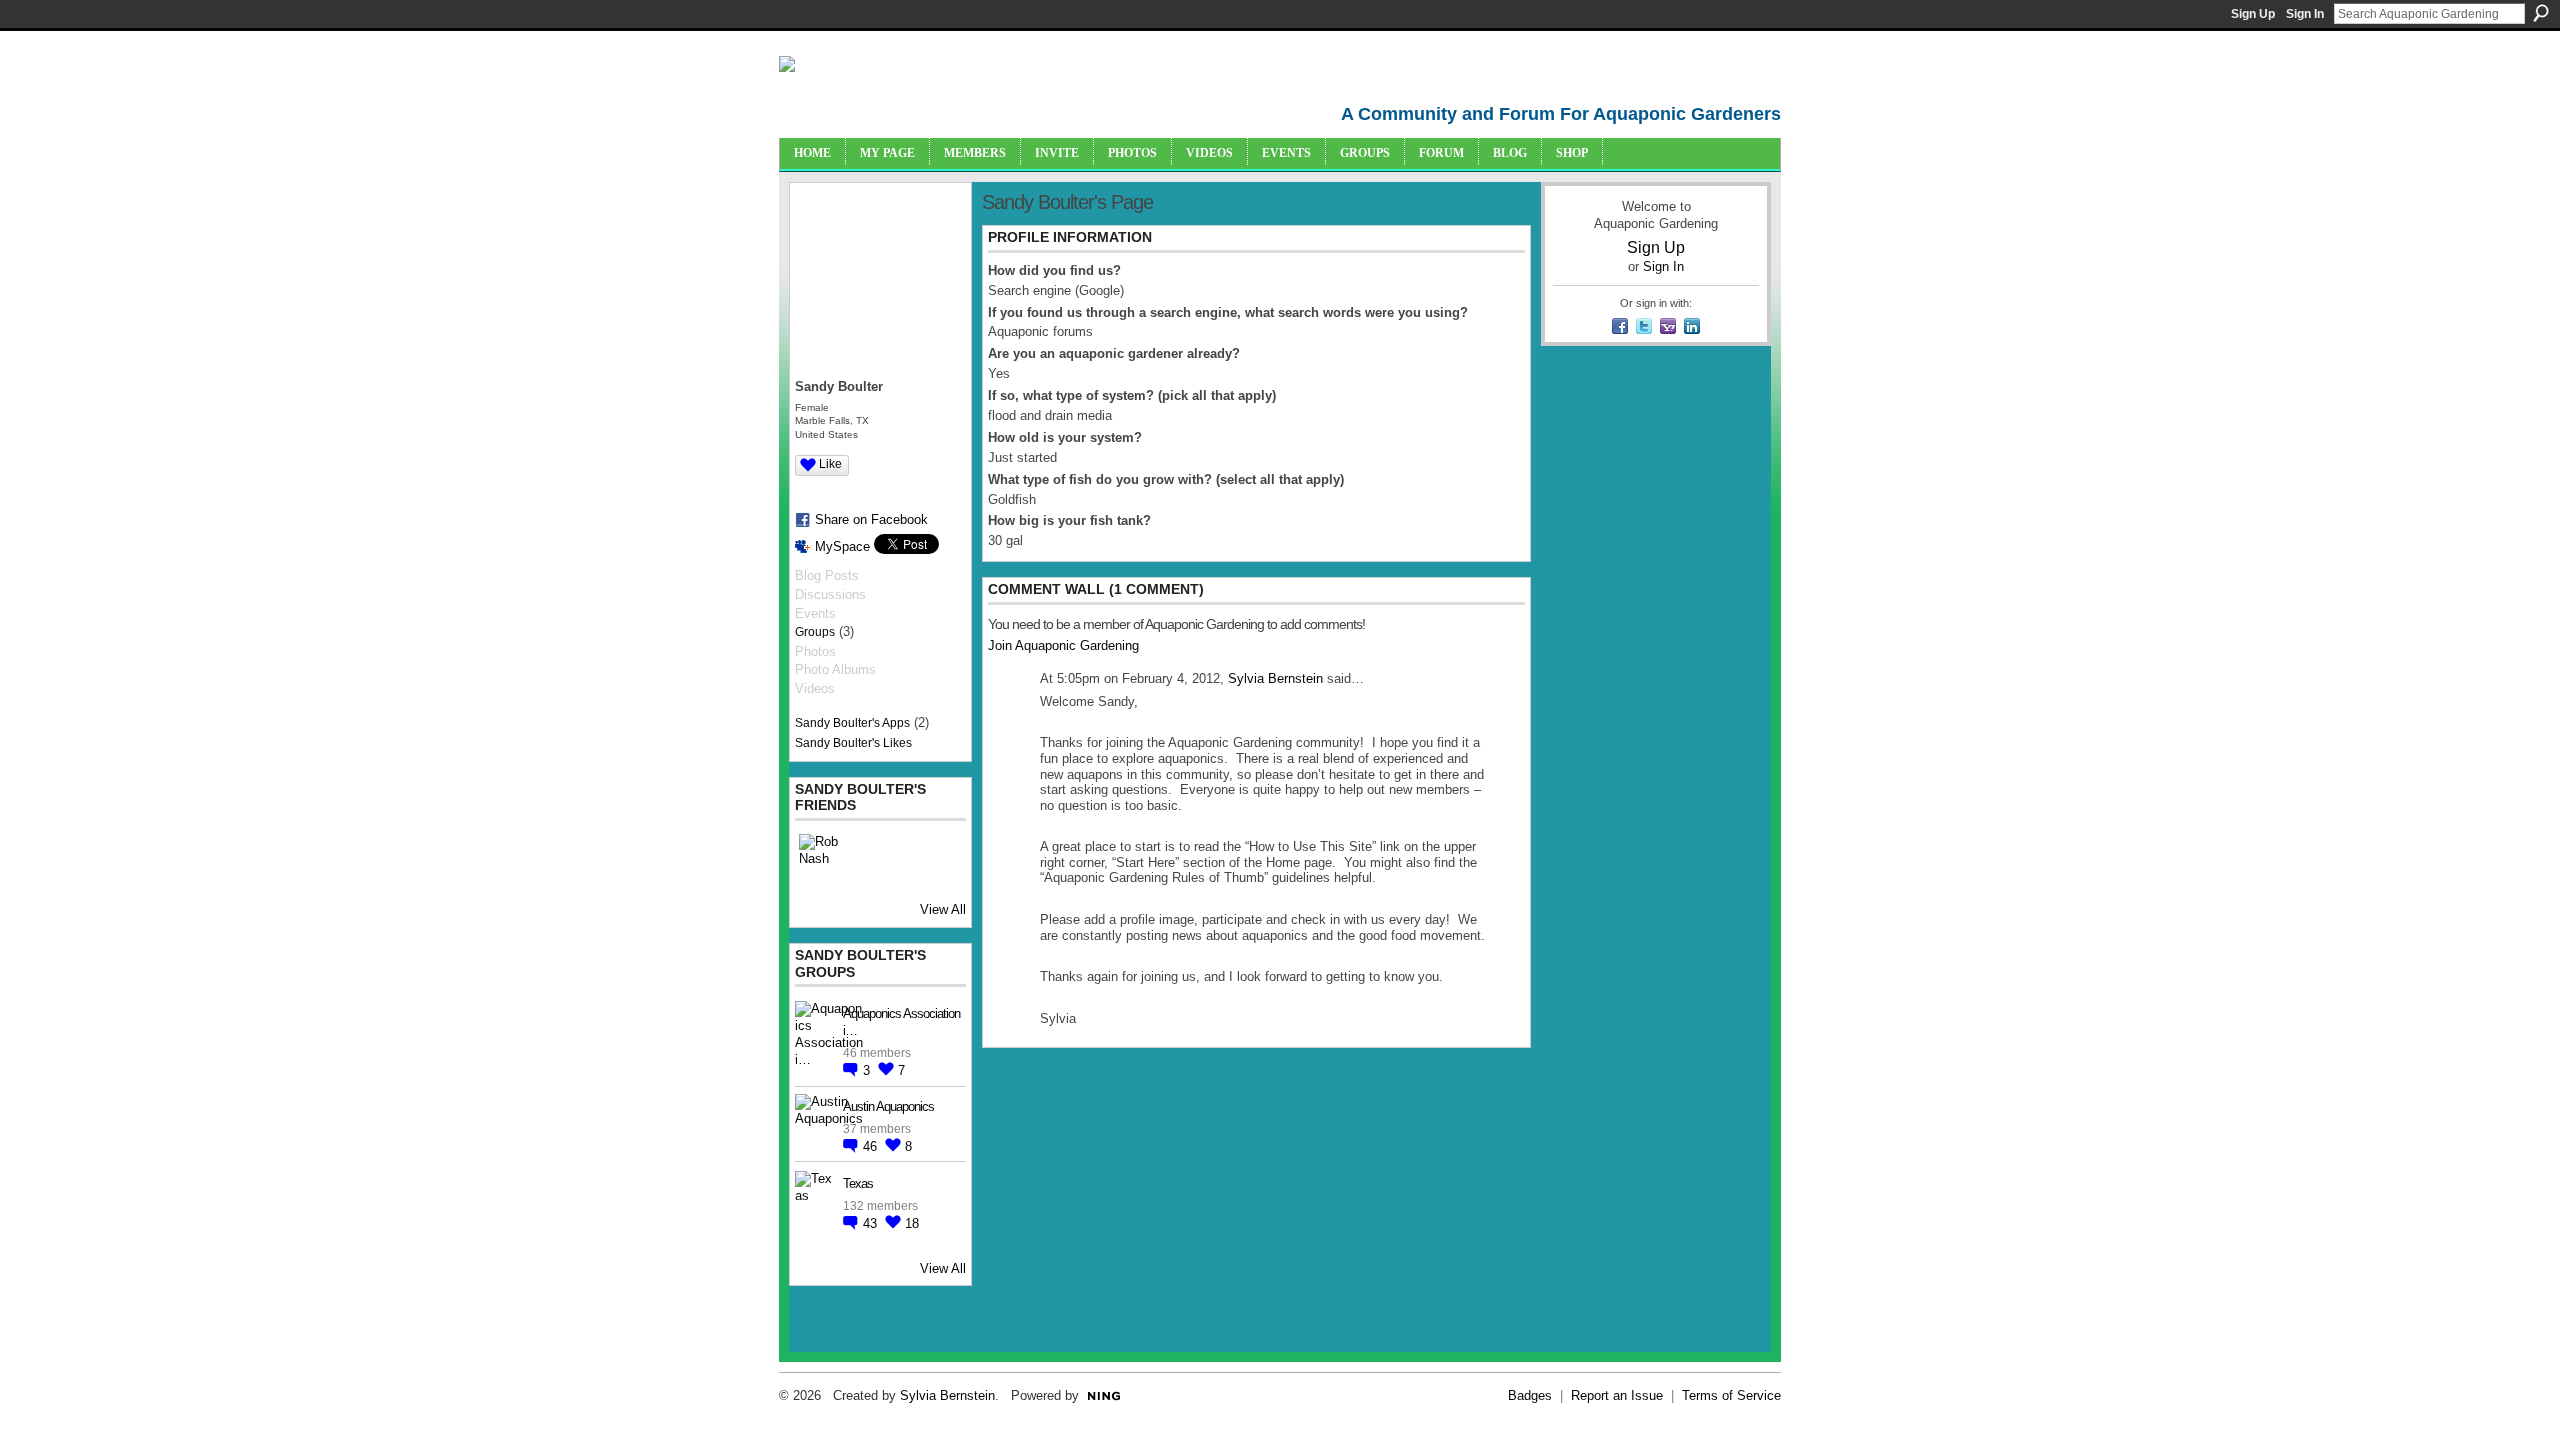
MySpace (842, 546)
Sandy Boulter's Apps (852, 723)
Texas (858, 1183)
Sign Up (2253, 14)
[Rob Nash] (823, 858)
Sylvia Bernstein (1275, 678)
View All (943, 909)
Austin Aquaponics (888, 1106)
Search (2541, 13)
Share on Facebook (871, 519)
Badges (1530, 1395)
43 (872, 1223)
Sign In (2305, 14)
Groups (815, 632)
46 (872, 1146)
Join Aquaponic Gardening (1063, 645)
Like (830, 464)
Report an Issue (1617, 1395)
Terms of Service (1731, 1395)
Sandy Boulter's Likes (853, 743)
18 (912, 1223)
